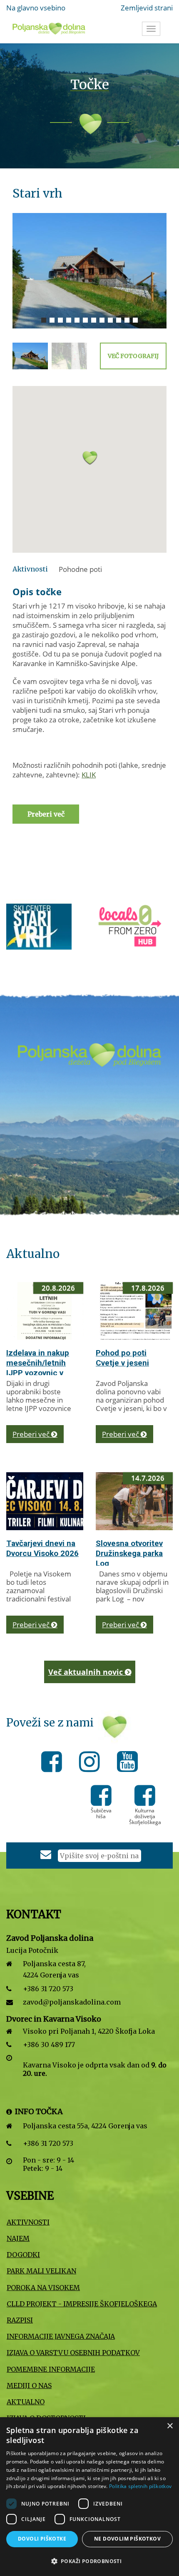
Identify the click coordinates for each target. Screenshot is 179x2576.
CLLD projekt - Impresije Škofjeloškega (82, 2304)
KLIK (89, 775)
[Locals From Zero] (43, 926)
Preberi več (32, 1434)
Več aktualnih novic (87, 1672)
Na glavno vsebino (36, 8)
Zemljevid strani (147, 8)
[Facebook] (54, 1763)
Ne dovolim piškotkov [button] (127, 2539)
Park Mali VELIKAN (41, 2271)
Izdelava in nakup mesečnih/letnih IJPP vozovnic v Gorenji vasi (38, 1368)
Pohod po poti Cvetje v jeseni (122, 1358)
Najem (18, 2238)
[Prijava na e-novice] (46, 1856)
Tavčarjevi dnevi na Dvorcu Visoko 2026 (42, 1548)
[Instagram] (92, 1763)
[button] (89, 464)
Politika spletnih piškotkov (140, 2486)
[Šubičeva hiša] (101, 1801)
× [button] (170, 2426)
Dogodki (23, 2255)
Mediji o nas (29, 2386)
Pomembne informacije (51, 2369)
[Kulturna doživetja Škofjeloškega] (145, 1801)
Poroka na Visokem (43, 2288)
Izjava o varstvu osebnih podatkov (73, 2353)
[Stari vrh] (89, 271)
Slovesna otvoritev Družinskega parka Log (129, 1553)
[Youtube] (127, 1763)
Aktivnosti (28, 2222)
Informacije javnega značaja (61, 2336)
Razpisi (20, 2320)
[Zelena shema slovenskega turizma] (139, 926)
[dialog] (89, 2497)
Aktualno (26, 2402)
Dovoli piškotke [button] (42, 2539)
